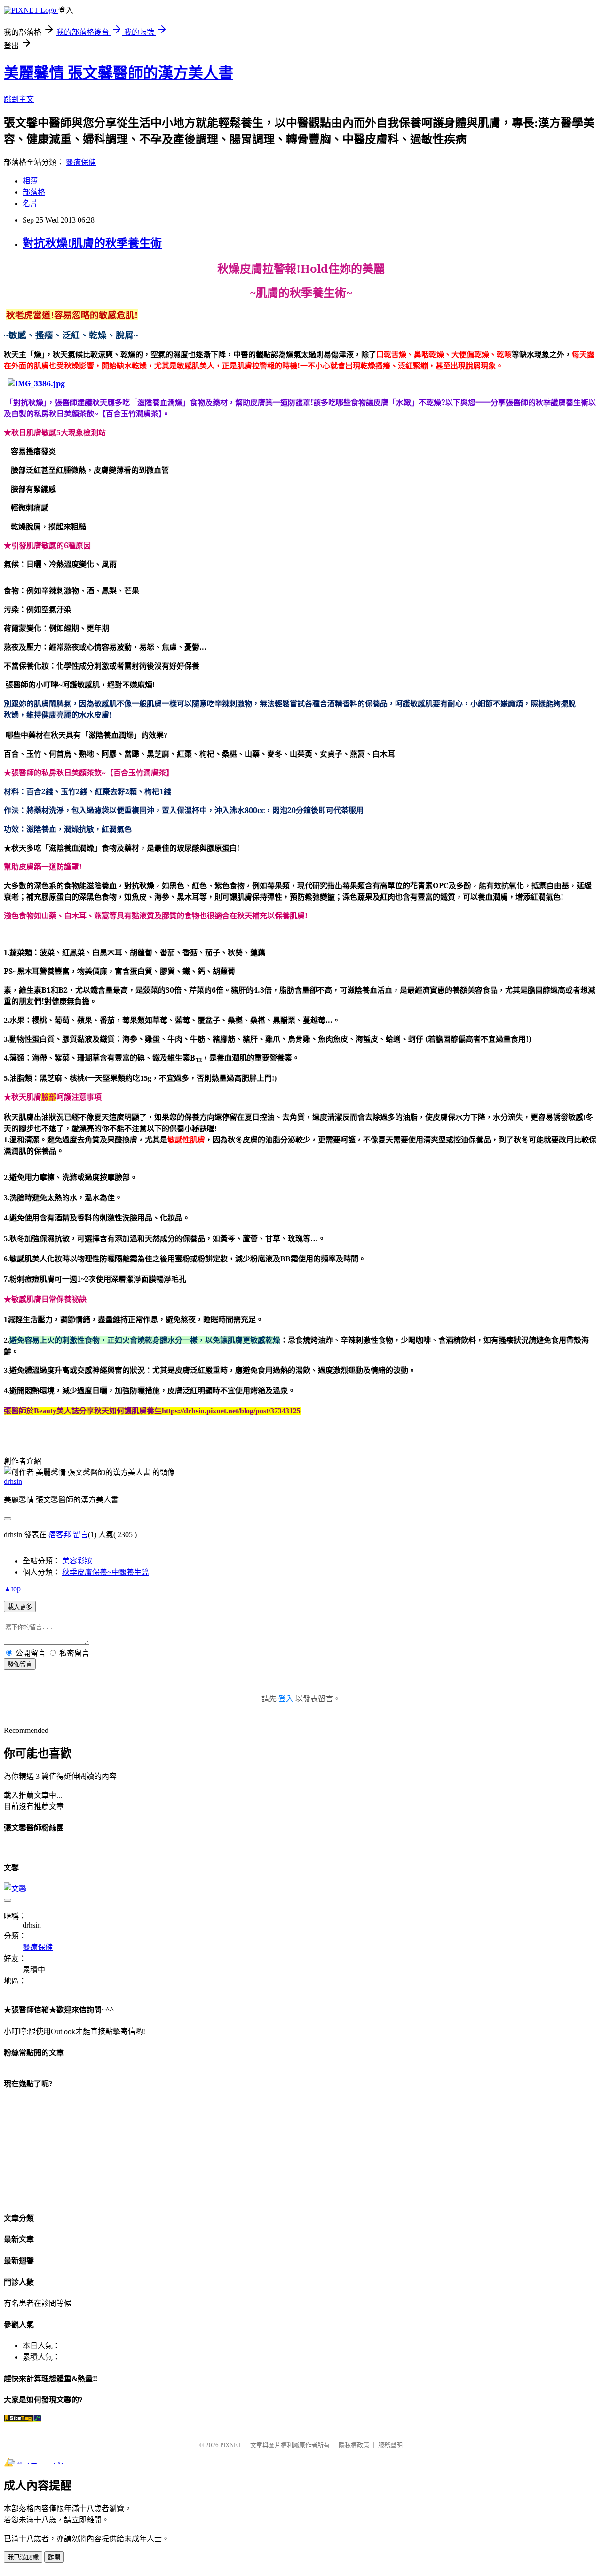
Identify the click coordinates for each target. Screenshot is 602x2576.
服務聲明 (390, 2445)
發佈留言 (20, 1664)
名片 (30, 203)
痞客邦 (60, 1535)
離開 (54, 2557)
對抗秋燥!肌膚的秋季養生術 (92, 243)
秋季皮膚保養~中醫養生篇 (106, 1572)
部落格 (34, 192)
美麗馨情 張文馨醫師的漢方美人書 (119, 73)
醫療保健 (81, 162)
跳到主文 (19, 99)
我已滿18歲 (23, 2557)
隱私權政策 (354, 2445)
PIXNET (231, 2445)
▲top (12, 1589)
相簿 (30, 181)
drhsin (13, 1481)
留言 (80, 1535)
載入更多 (20, 1607)
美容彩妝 (77, 1561)
